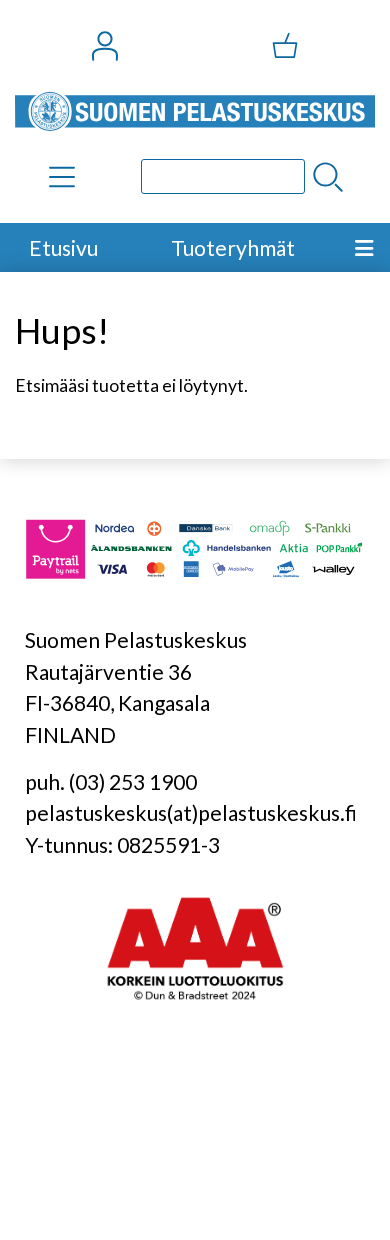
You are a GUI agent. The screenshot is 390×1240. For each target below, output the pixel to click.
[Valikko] (364, 248)
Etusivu (63, 247)
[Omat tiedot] (105, 46)
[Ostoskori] (285, 46)
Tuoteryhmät (233, 247)
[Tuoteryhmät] (62, 177)
